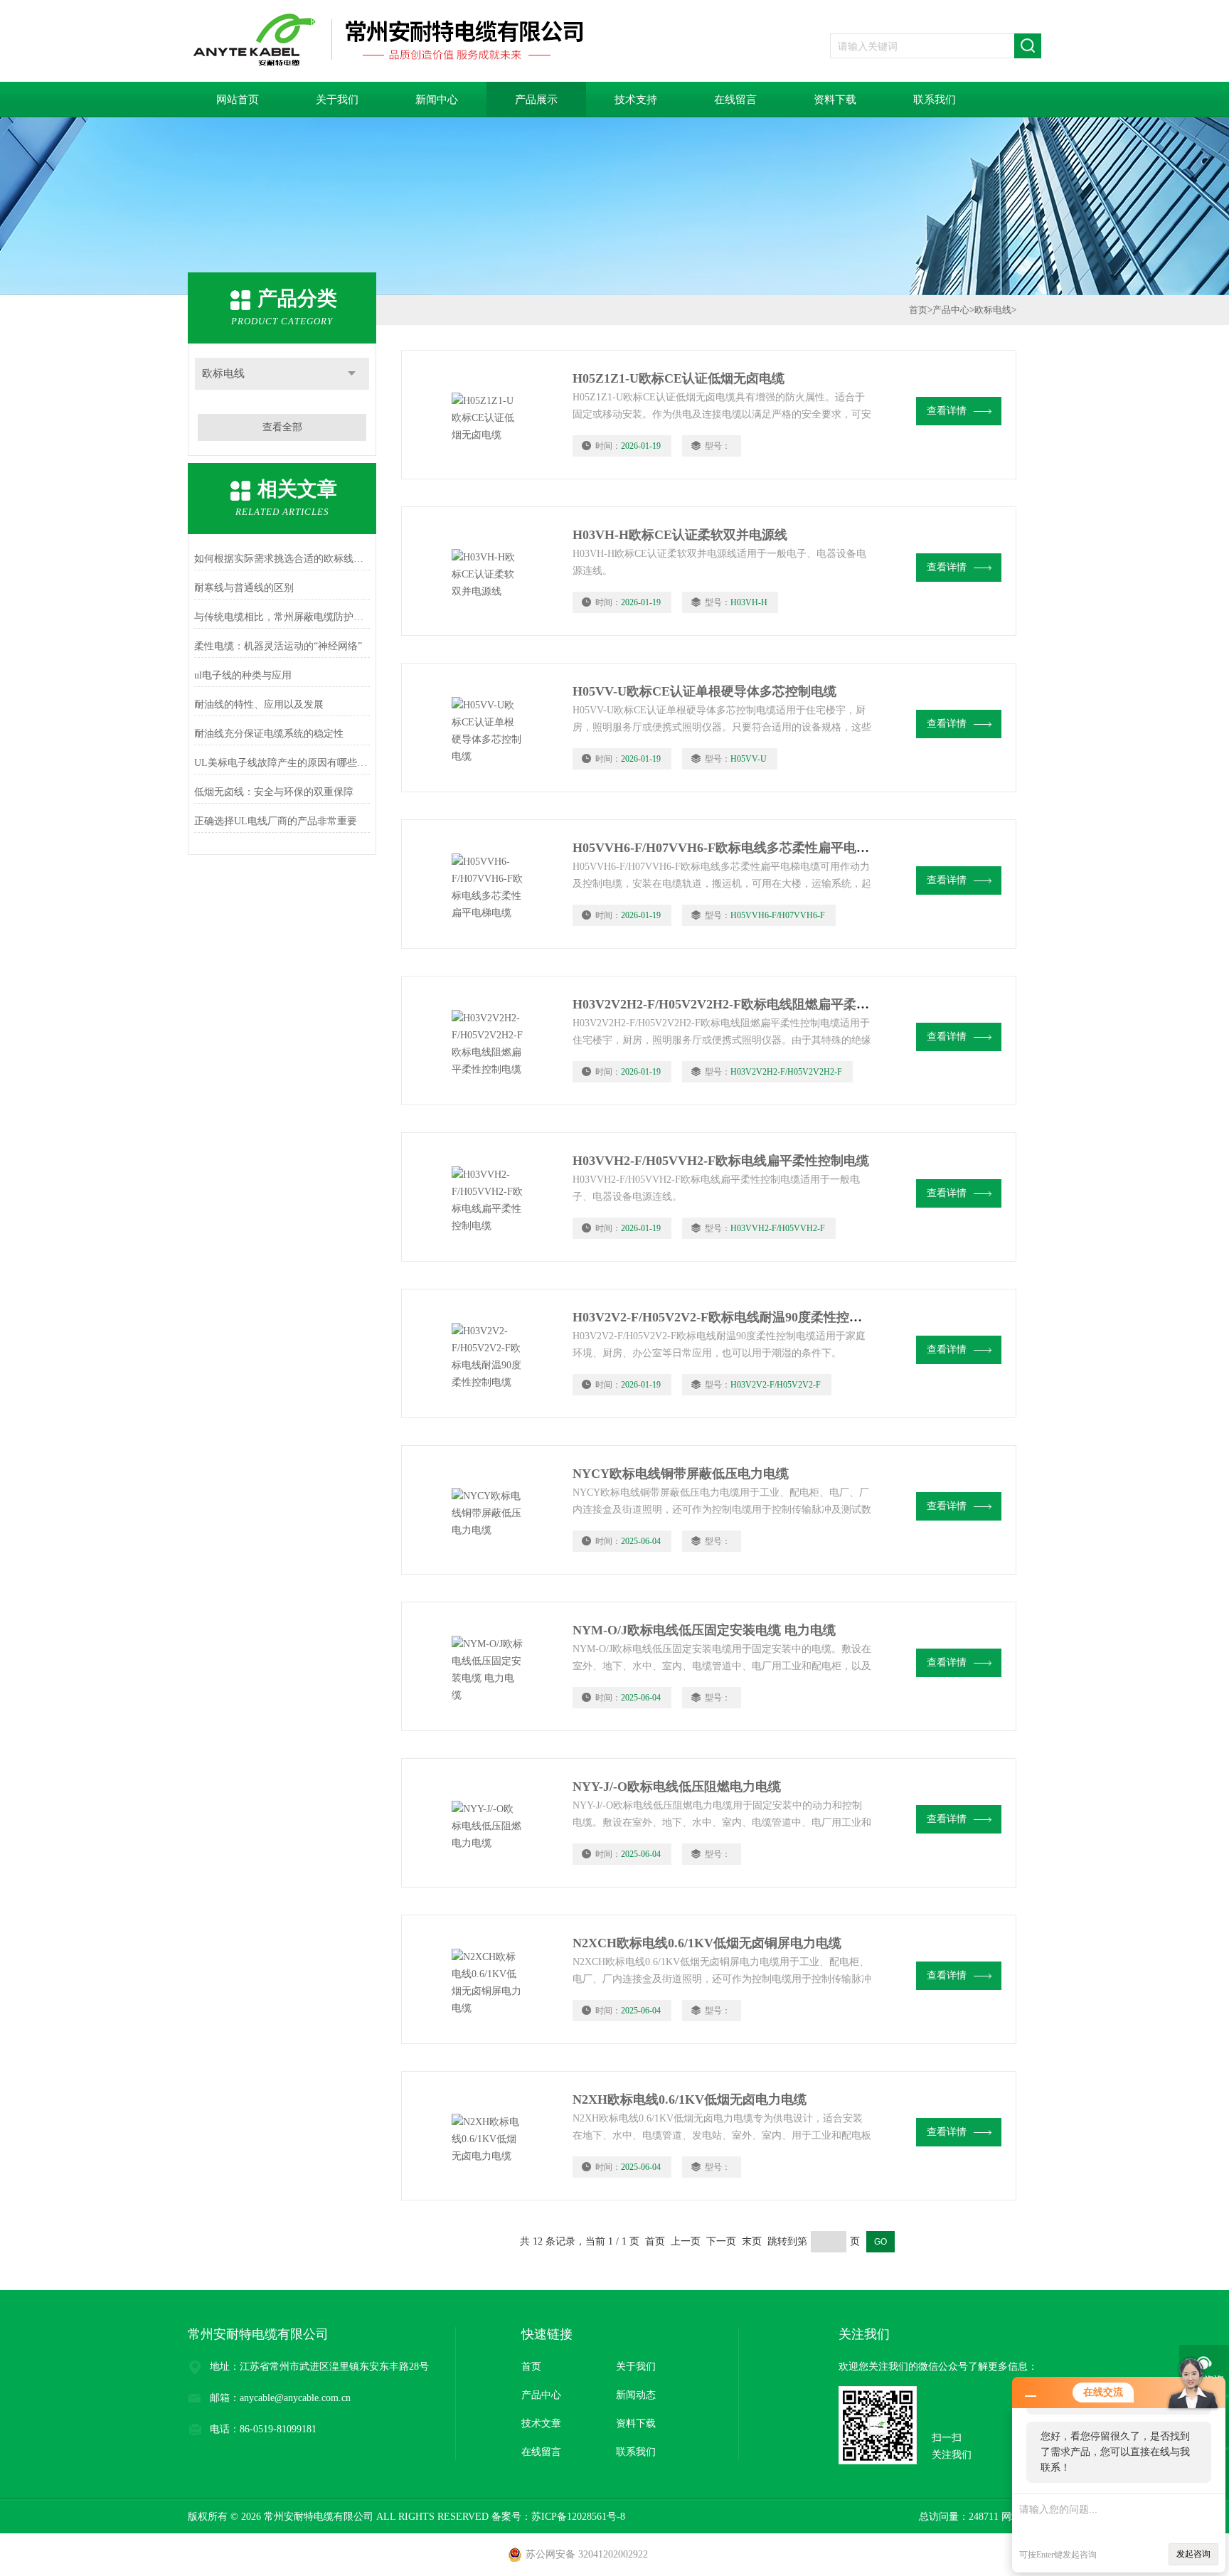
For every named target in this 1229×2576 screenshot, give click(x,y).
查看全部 (282, 427)
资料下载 (835, 100)
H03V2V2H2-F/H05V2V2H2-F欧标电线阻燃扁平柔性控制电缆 (746, 1004)
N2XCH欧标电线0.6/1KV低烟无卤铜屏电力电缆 (707, 1943)
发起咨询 (1193, 2554)
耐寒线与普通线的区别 (244, 588)
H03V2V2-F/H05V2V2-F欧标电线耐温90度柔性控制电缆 (730, 1317)
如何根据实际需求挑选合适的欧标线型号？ (282, 559)
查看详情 (947, 411)
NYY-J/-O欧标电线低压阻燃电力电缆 (677, 1787)
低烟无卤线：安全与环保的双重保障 (274, 792)
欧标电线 (223, 373)
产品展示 (536, 100)
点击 (352, 374)
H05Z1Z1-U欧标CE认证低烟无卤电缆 (679, 378)
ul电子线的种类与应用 (243, 675)
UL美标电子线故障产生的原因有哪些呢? (282, 763)
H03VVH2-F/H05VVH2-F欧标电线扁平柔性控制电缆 (721, 1161)
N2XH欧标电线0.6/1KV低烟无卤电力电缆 (690, 2099)
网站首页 (238, 100)
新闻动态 (636, 2395)
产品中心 (951, 310)
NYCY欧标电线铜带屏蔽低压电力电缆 (681, 1474)
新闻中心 (437, 100)
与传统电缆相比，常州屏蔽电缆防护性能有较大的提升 (282, 617)
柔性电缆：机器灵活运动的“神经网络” (278, 646)
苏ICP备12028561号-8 (578, 2517)
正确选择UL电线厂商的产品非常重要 (276, 821)
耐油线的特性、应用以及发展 (259, 704)
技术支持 (636, 100)
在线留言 (735, 100)
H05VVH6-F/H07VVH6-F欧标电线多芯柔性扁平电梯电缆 (734, 848)
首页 (918, 310)
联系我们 (935, 100)
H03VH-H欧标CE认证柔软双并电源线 (680, 535)
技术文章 (541, 2423)
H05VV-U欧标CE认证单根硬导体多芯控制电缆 (704, 691)
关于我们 (337, 100)
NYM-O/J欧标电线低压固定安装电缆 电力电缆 (704, 1630)
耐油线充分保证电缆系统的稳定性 (269, 734)
